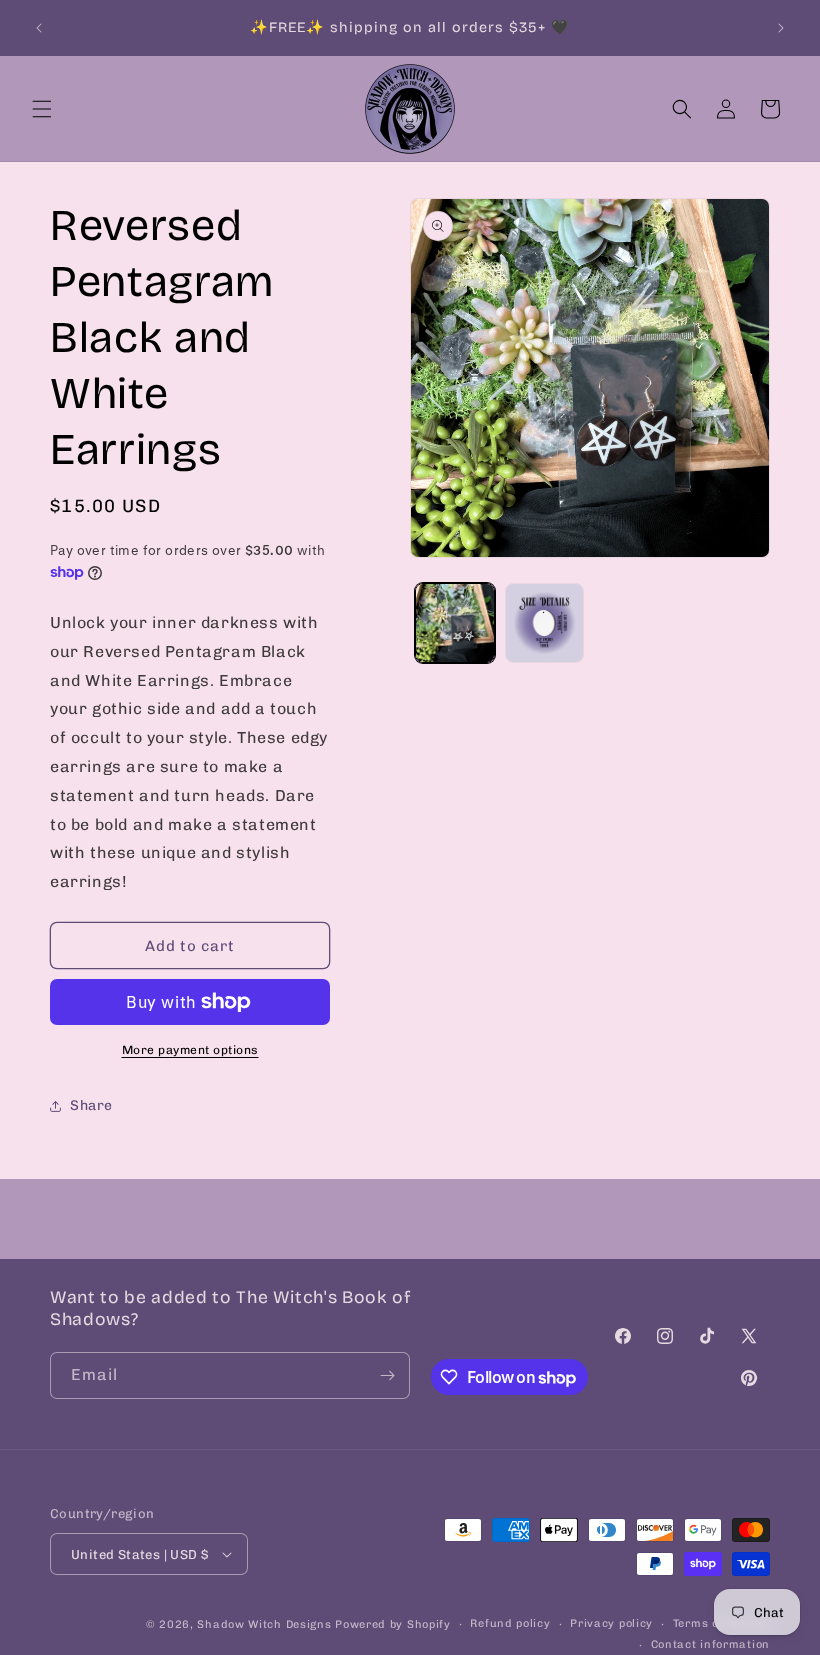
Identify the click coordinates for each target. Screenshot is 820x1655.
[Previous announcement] (39, 28)
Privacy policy (611, 1623)
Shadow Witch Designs (264, 1624)
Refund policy (510, 1623)
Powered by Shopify (393, 1624)
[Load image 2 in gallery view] (545, 623)
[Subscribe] (387, 1375)
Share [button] (91, 1105)
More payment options (190, 1050)
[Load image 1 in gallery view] (455, 623)
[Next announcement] (781, 28)
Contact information (710, 1644)
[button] (42, 109)
